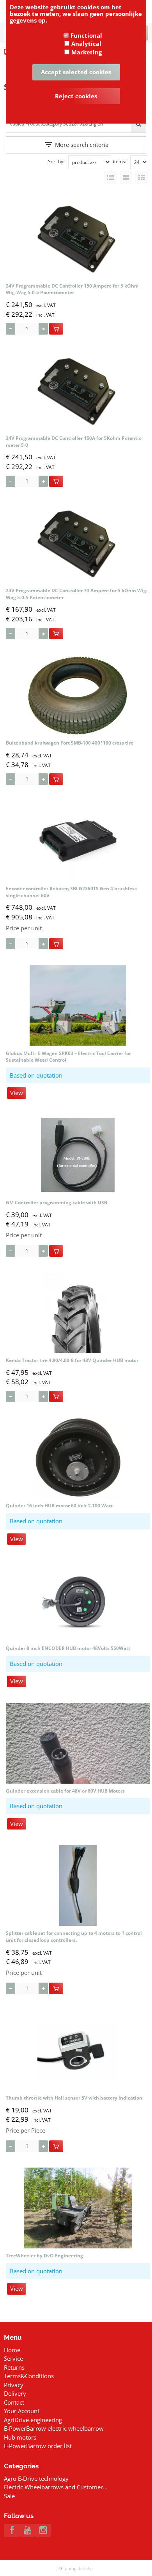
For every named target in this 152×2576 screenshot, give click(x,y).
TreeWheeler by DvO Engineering (44, 2256)
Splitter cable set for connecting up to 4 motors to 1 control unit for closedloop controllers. (74, 1937)
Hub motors (20, 2437)
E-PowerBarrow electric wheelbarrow (54, 2428)
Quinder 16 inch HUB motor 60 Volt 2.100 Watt (59, 1506)
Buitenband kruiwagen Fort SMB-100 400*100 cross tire (70, 743)
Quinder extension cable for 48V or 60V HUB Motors (65, 1791)
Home (12, 2350)
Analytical (86, 44)
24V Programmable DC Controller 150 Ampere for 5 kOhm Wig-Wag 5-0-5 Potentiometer (72, 289)
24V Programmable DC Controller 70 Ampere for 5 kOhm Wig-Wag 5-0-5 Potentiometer (77, 594)
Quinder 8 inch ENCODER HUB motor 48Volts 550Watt (68, 1648)
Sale (9, 2496)
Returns (14, 2367)
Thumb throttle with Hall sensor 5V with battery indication (74, 2098)
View (17, 1093)
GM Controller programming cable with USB (57, 1203)
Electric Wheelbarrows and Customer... (56, 2487)
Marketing (87, 52)
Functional (86, 35)
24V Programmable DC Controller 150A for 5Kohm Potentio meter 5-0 (74, 442)
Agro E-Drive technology (36, 2478)
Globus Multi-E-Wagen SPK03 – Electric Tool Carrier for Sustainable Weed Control (68, 1057)
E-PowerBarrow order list (38, 2446)
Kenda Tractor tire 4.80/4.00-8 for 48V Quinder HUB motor (72, 1360)
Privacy (14, 2385)
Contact (14, 2402)
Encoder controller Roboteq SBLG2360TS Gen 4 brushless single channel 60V (71, 892)
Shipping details (75, 2568)
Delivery (15, 2393)
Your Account (22, 2411)
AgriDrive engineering (33, 2420)
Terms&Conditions (29, 2376)
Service (13, 2358)
